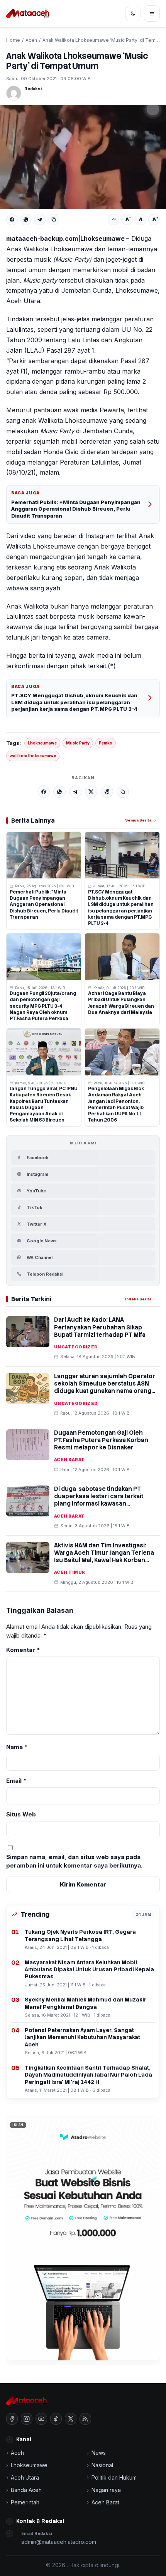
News (99, 2453)
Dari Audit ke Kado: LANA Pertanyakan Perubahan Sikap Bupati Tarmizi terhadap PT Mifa (100, 1327)
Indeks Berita (138, 1299)
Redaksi (33, 89)
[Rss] (85, 2419)
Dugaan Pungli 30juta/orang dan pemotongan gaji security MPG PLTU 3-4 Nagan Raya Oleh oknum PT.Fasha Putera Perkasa (43, 1006)
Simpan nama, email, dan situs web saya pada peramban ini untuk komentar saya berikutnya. (74, 1861)
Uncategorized (76, 1347)
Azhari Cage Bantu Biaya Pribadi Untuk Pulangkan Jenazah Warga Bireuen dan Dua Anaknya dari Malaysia (121, 1003)
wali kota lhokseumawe (33, 756)
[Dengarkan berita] (113, 220)
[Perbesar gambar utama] (83, 157)
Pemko (106, 743)
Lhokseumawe (42, 743)
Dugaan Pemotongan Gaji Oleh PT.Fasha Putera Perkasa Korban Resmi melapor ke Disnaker (101, 1440)
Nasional (102, 2465)
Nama (17, 1747)
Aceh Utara (25, 2477)
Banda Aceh (26, 2490)
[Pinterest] (107, 792)
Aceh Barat (69, 1460)
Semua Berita (138, 820)
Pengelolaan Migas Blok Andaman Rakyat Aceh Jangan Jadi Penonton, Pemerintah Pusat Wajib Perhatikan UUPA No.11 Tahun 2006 (116, 1104)
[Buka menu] (152, 14)
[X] (91, 792)
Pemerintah (25, 2502)
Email (16, 1781)
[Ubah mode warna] (133, 14)
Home (13, 40)
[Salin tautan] (54, 220)
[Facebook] (12, 220)
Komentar (23, 1650)
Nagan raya (106, 2490)
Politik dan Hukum (114, 2477)
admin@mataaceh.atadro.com (59, 2542)
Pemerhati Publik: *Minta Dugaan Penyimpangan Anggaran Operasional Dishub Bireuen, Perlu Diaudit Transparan (76, 509)
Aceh (31, 40)
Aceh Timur (69, 1572)
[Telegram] (40, 220)
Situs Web (21, 1814)
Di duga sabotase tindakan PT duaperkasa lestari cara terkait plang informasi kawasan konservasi (99, 1500)
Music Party (78, 743)
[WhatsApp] (26, 220)
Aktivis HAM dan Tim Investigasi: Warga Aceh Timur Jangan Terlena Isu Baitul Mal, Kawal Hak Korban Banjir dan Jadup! (104, 1557)
